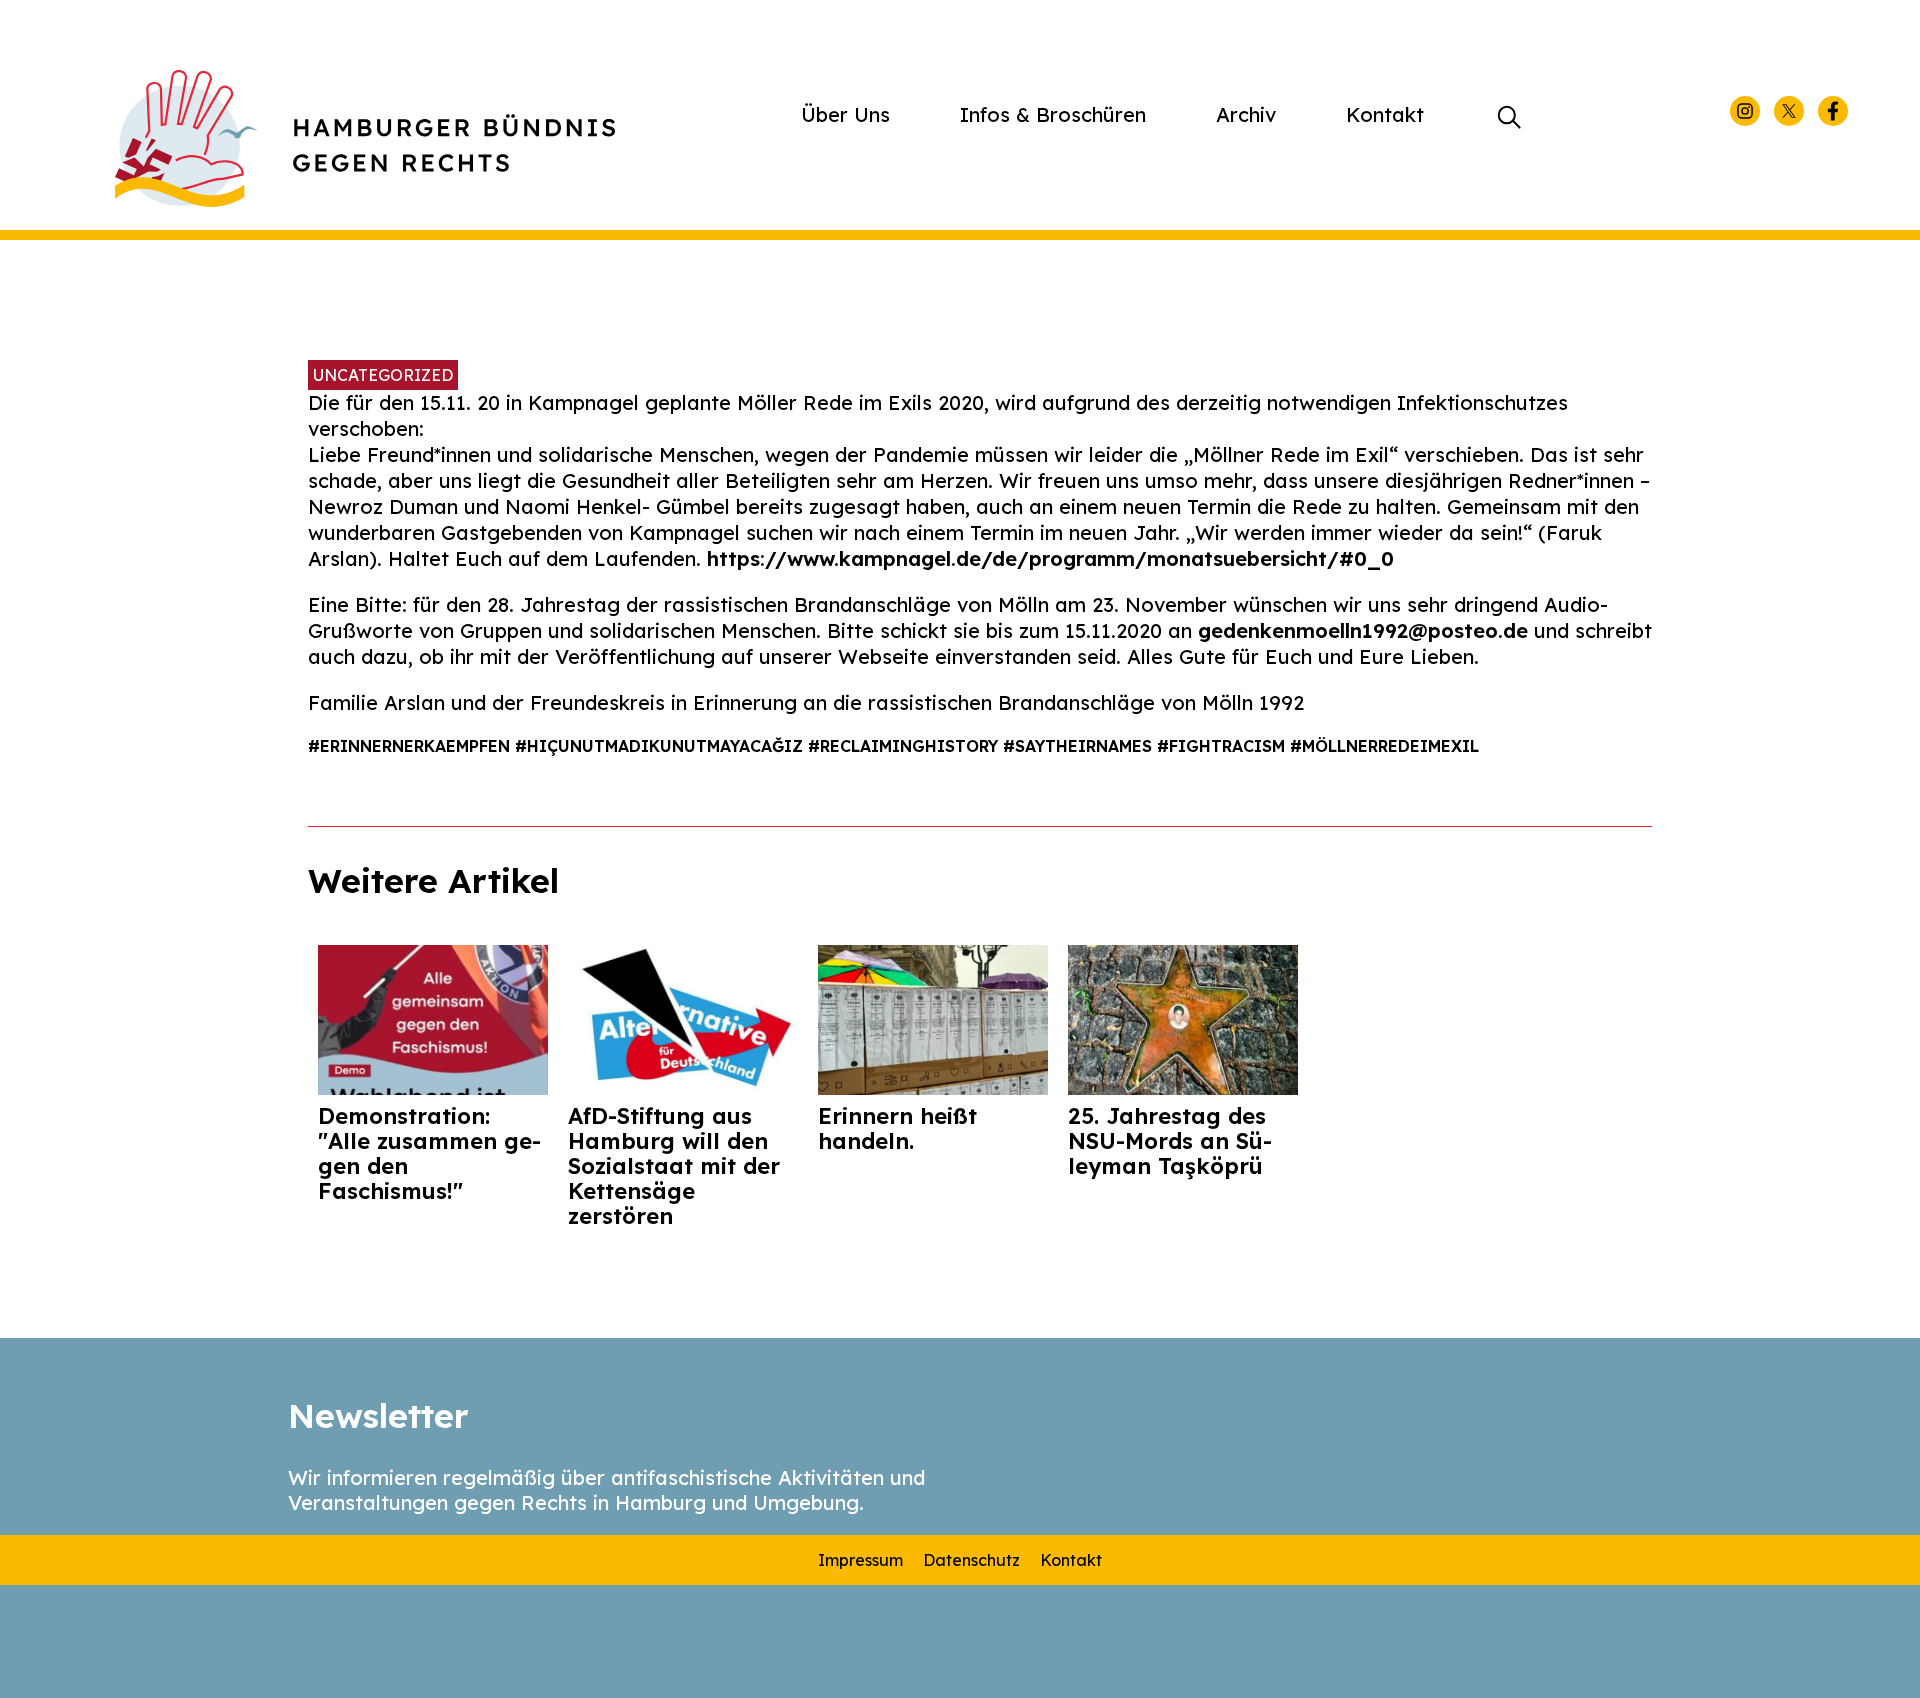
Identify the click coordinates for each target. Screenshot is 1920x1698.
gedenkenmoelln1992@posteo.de (1363, 630)
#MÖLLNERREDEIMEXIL (1384, 746)
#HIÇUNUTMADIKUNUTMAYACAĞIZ (661, 746)
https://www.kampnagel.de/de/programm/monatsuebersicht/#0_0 (1050, 558)
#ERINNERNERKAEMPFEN (411, 746)
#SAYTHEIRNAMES (1080, 746)
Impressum (860, 1560)
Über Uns (845, 114)
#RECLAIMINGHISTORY (905, 746)
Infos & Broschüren (1053, 114)
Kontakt (1385, 114)
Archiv (1246, 114)
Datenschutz (971, 1560)
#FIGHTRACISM (1223, 746)
